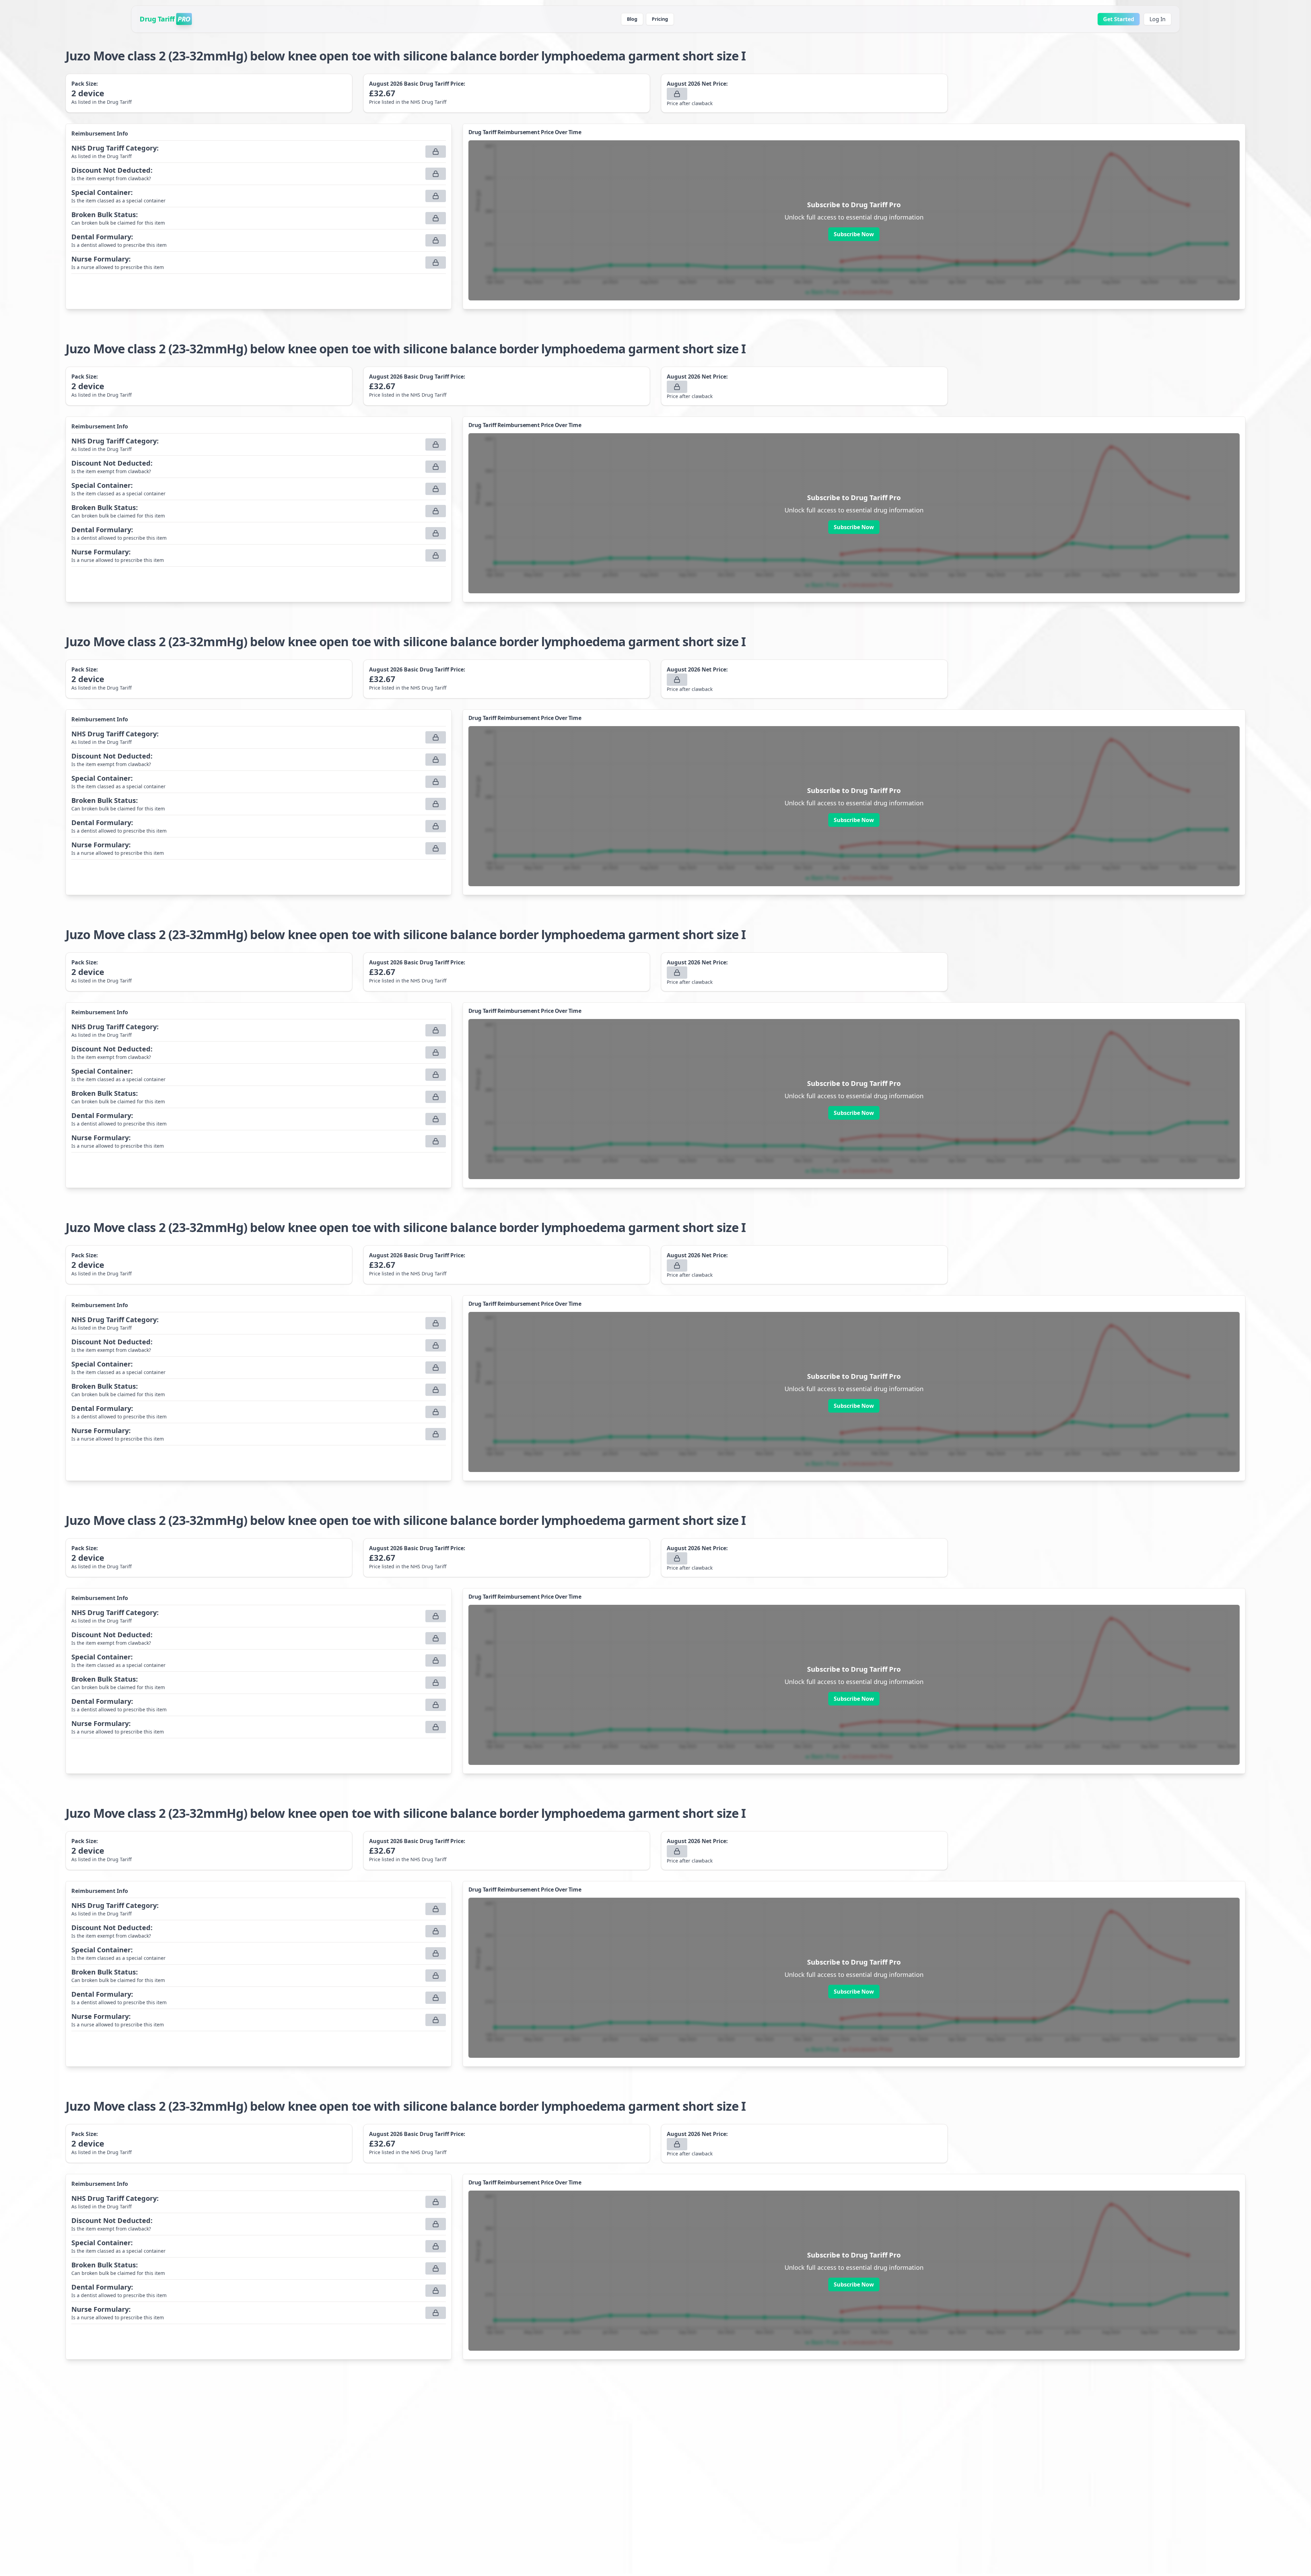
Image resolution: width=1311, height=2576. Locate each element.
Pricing (660, 19)
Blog (632, 19)
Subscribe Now (854, 234)
